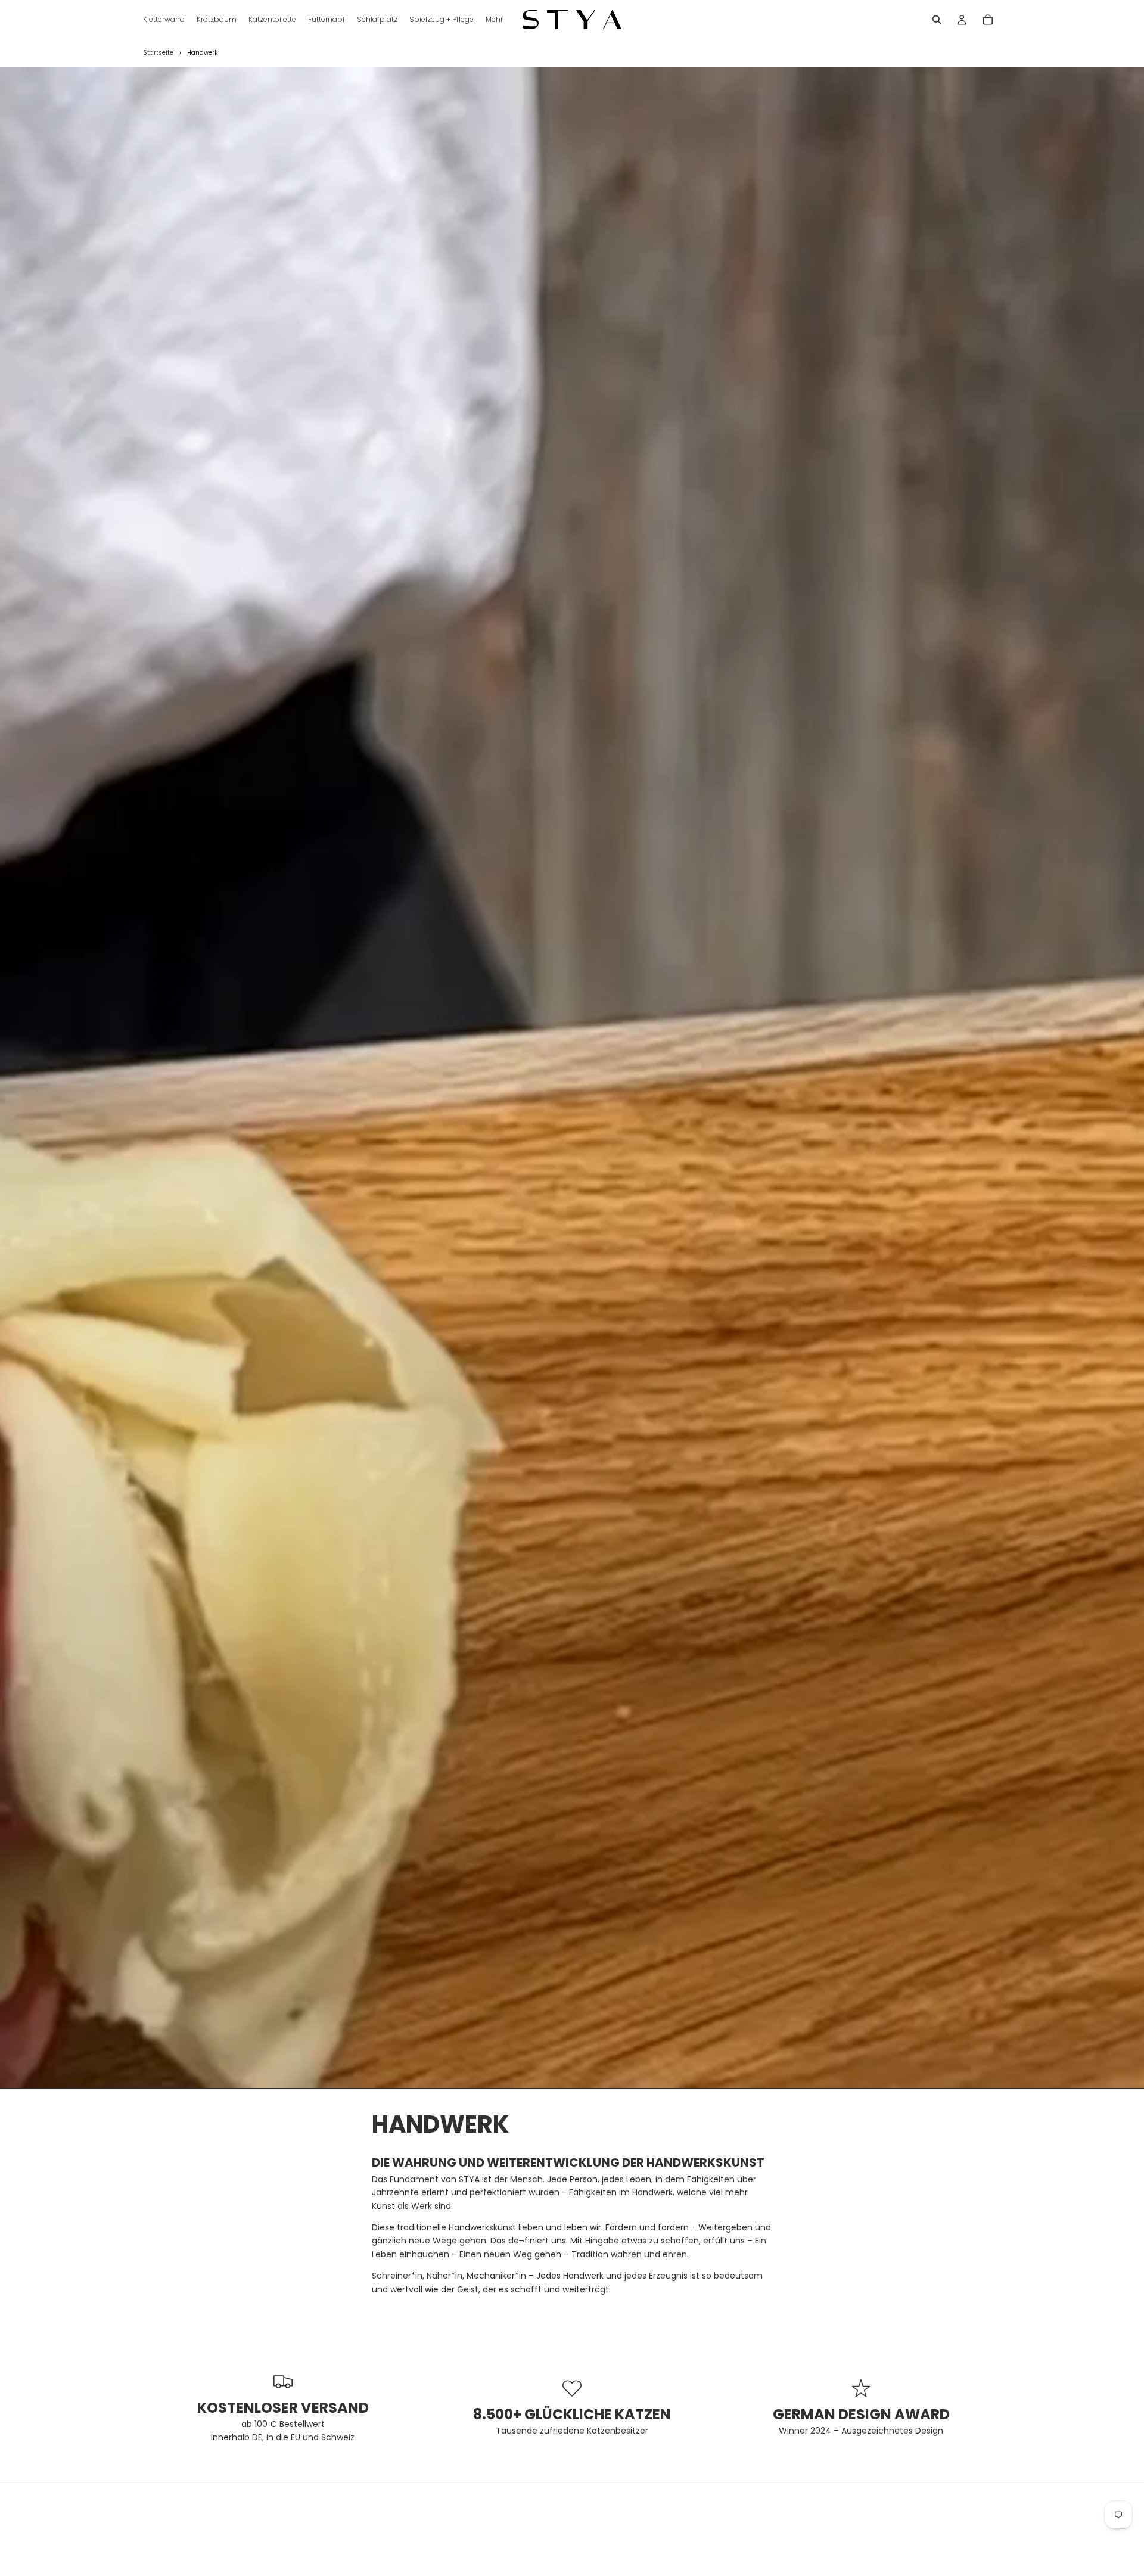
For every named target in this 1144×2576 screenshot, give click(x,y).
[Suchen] (937, 20)
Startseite (158, 53)
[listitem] (494, 20)
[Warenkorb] (988, 20)
